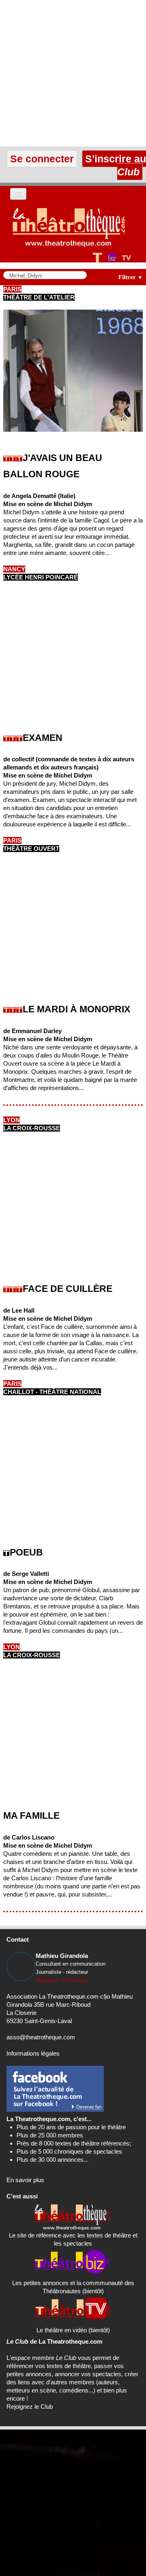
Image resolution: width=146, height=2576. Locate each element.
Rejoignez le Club (30, 2407)
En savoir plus (25, 2180)
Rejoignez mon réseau (62, 1980)
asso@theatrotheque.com (41, 2037)
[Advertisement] (73, 73)
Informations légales (33, 2053)
